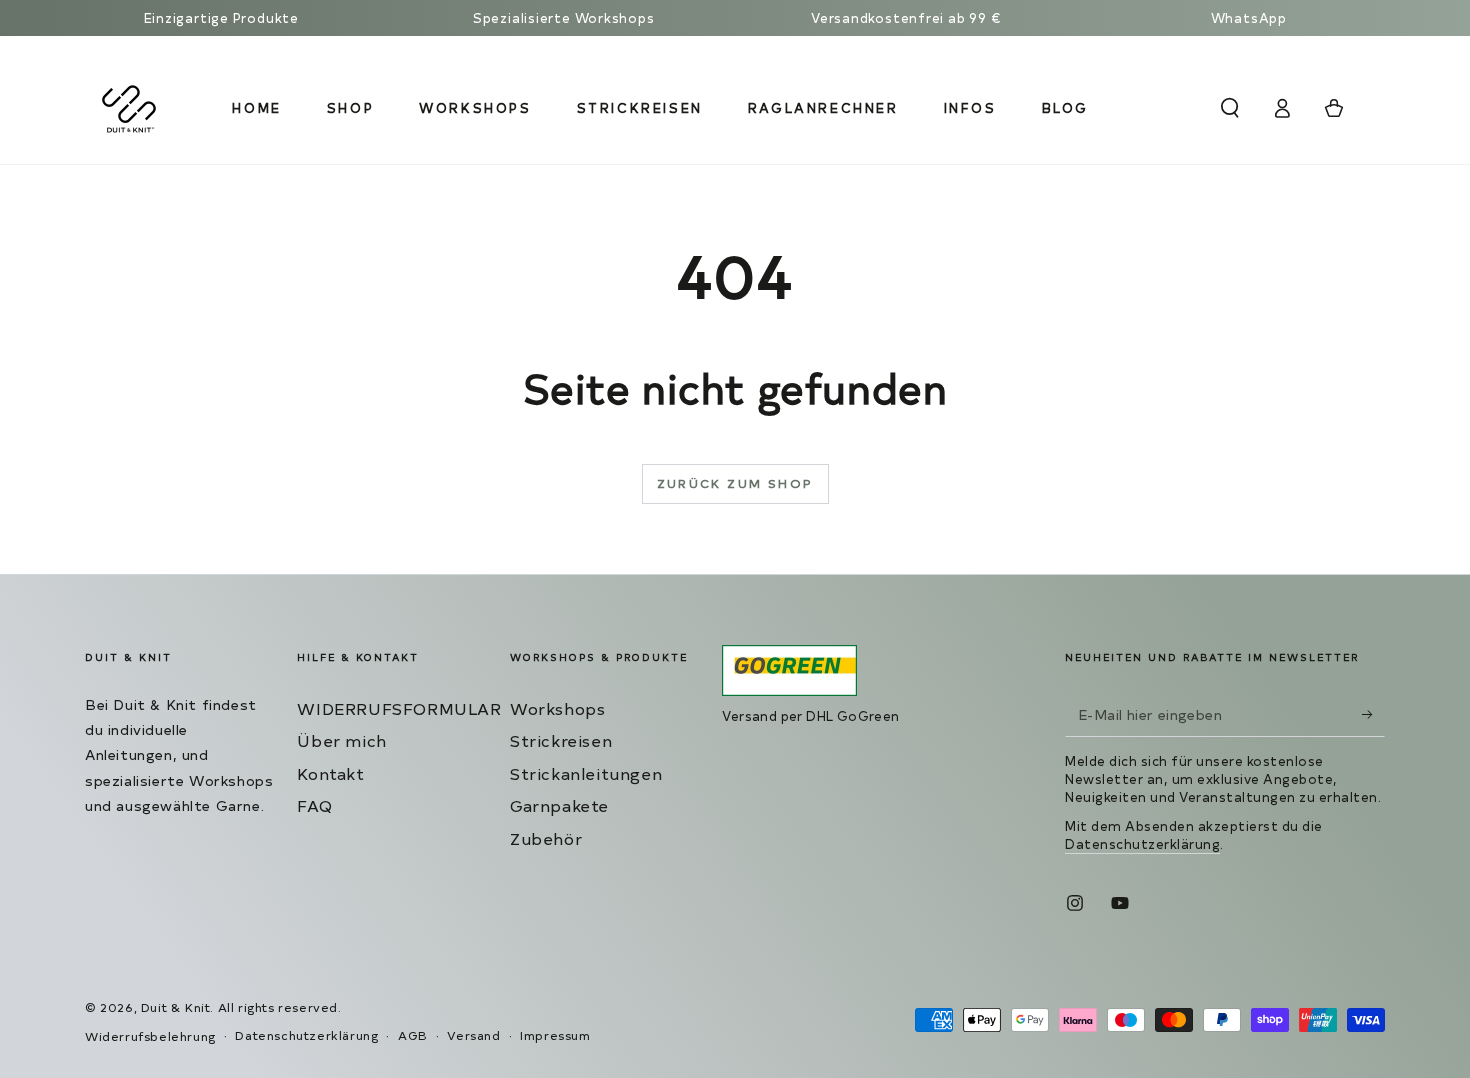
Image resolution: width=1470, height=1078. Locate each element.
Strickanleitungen (586, 773)
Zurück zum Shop (735, 483)
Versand (473, 1035)
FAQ (314, 805)
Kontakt (330, 773)
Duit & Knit (176, 1007)
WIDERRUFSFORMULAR (399, 708)
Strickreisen (561, 740)
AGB (413, 1035)
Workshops (557, 708)
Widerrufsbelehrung (150, 1036)
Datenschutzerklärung (1142, 843)
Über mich (341, 740)
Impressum (555, 1035)
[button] (1230, 108)
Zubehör (546, 838)
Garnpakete (559, 805)
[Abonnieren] (1373, 714)
